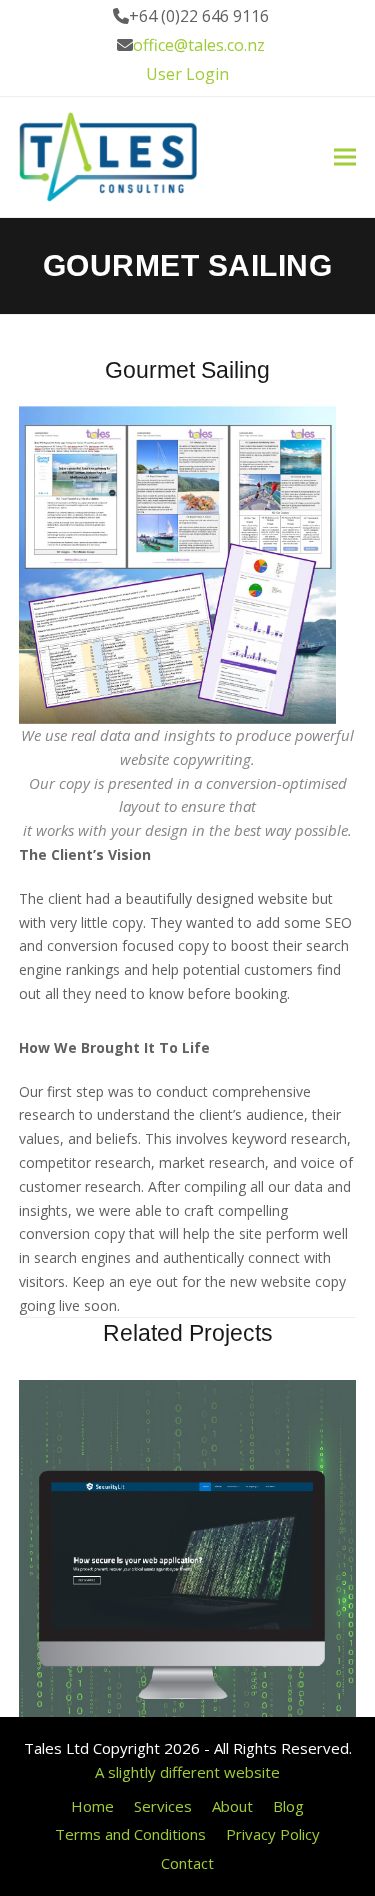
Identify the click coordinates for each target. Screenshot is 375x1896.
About (232, 1806)
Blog (288, 1806)
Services (163, 1806)
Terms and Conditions (130, 1834)
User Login (187, 74)
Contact (187, 1863)
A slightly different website (187, 1772)
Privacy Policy (273, 1834)
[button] (345, 157)
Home (92, 1806)
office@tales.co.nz (199, 45)
